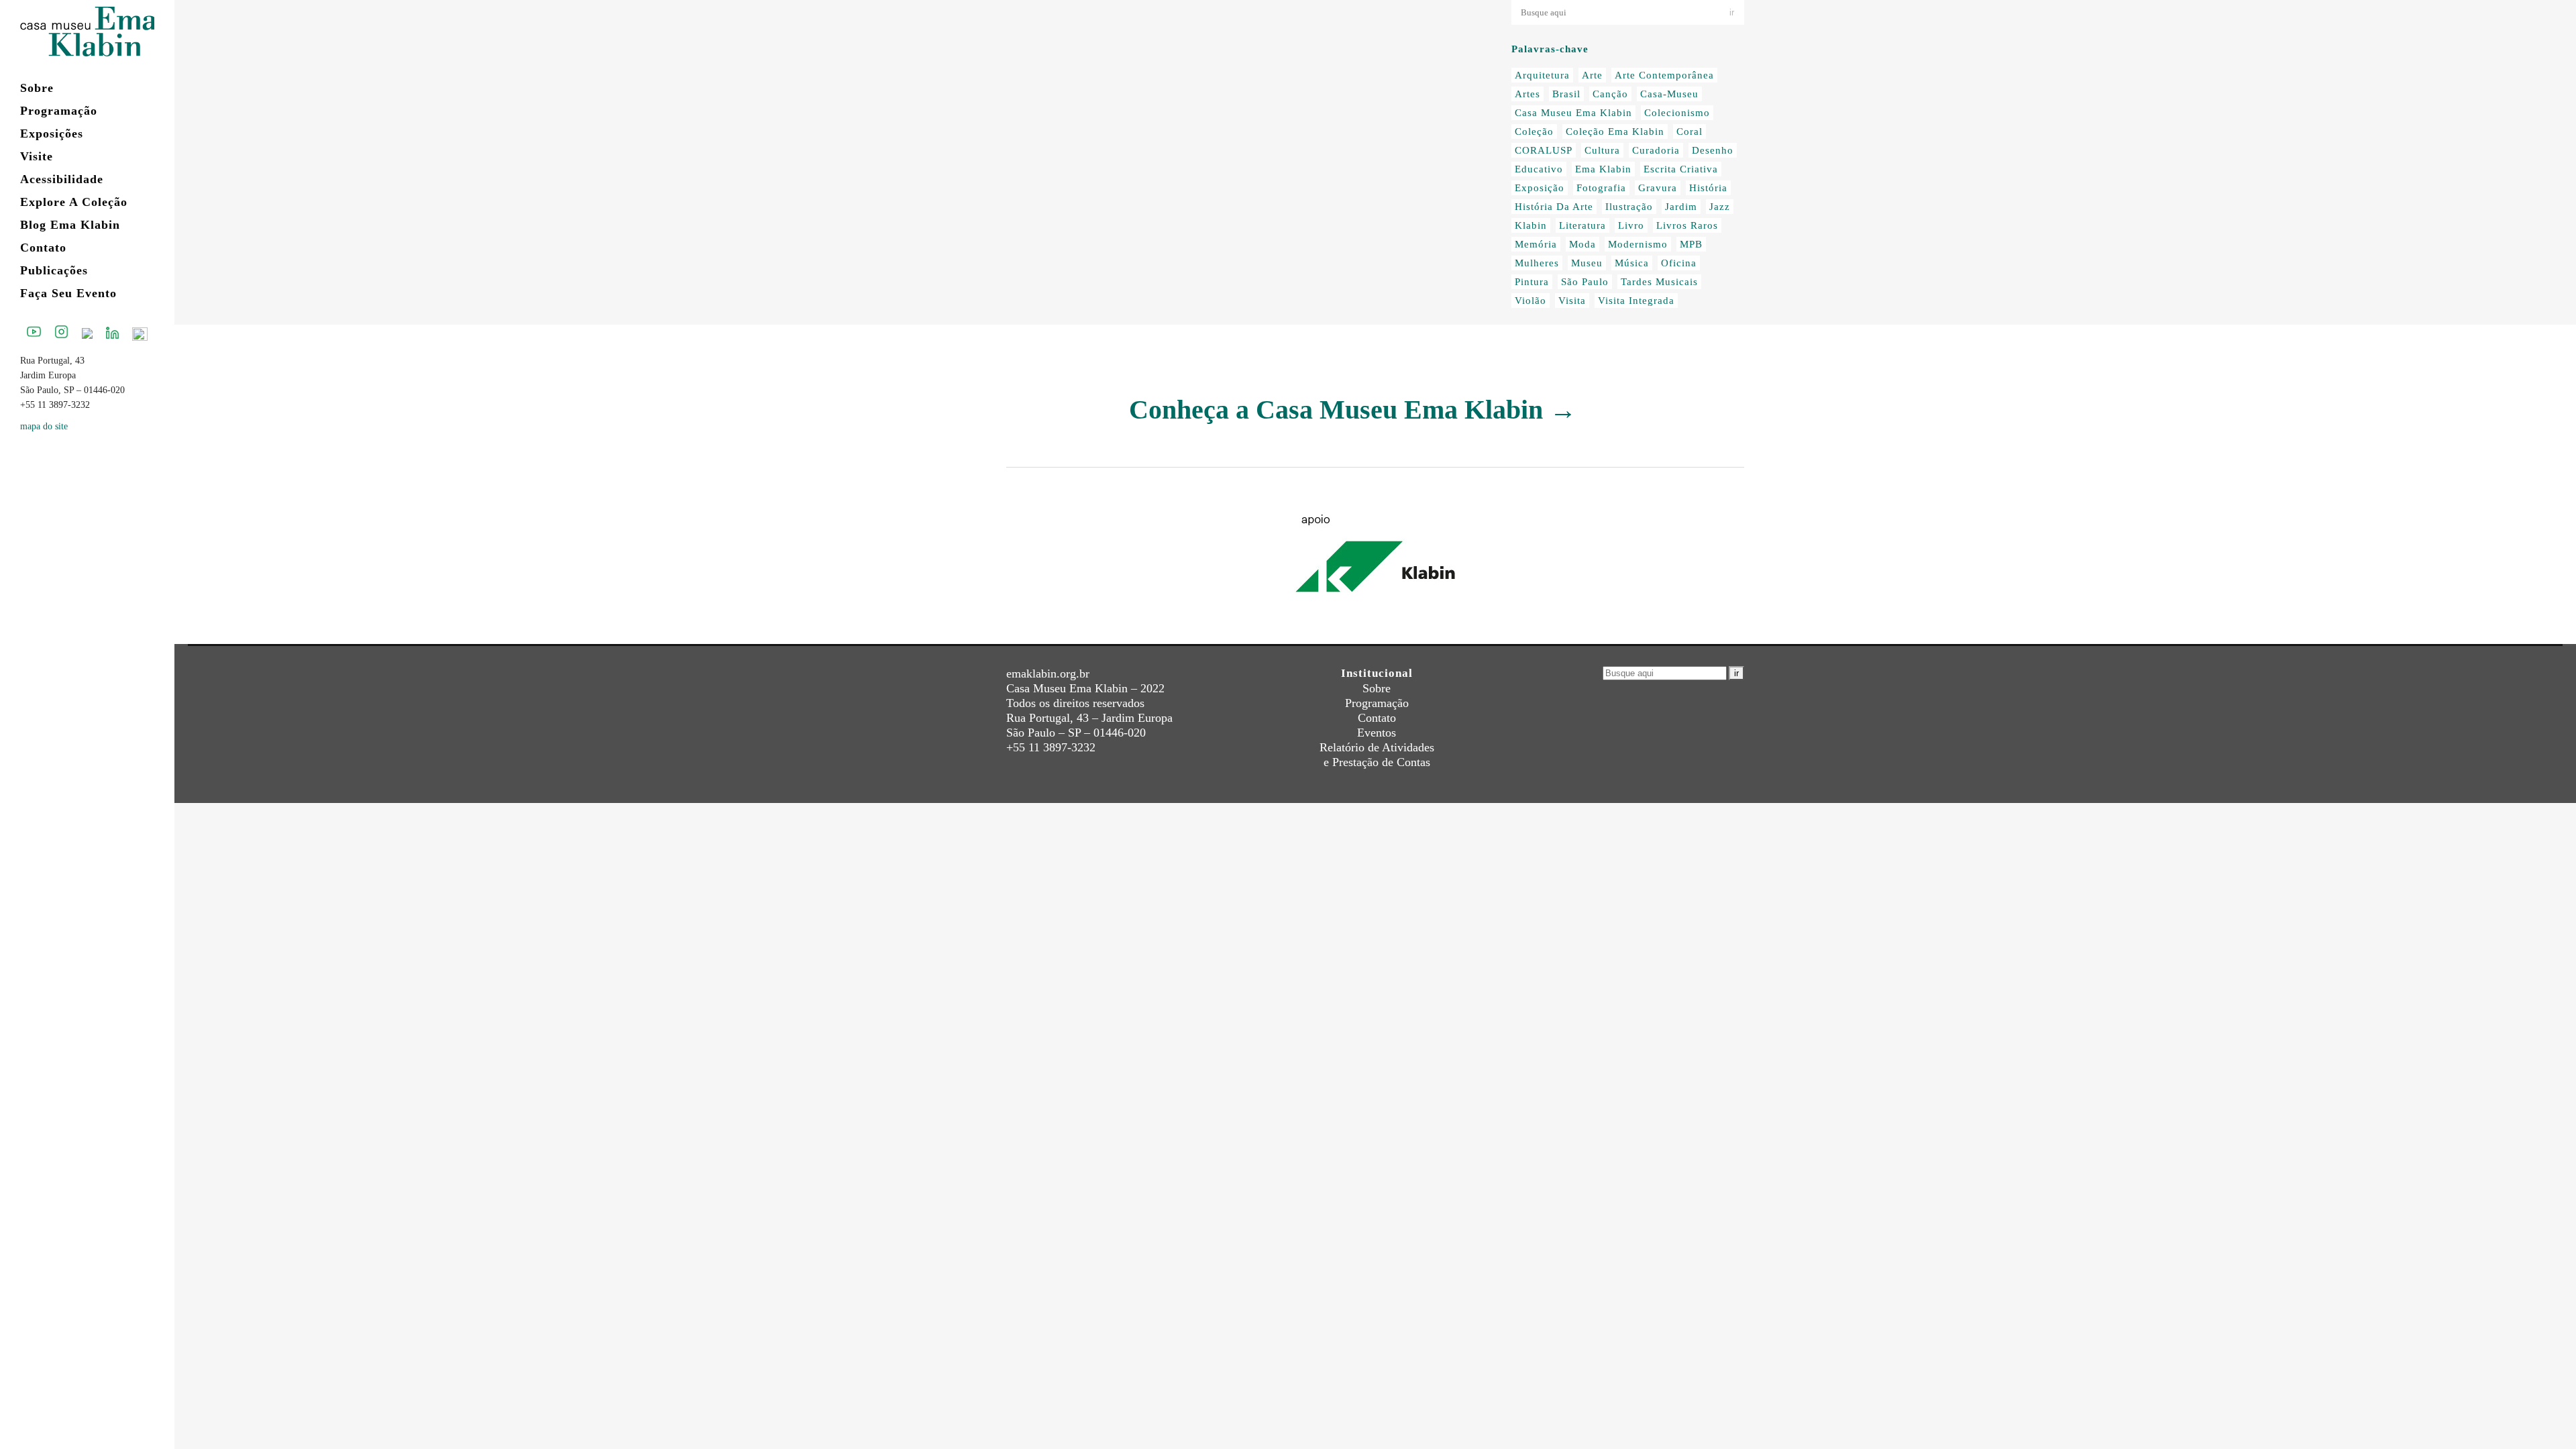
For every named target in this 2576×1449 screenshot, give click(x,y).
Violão (1531, 301)
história (1708, 188)
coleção (1534, 131)
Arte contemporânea (1664, 75)
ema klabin (1603, 169)
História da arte (1554, 207)
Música (1632, 263)
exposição (1540, 188)
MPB (1691, 244)
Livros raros (1687, 225)
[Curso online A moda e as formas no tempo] (1121, 78)
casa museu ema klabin (1573, 113)
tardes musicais (1659, 282)
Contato (1377, 718)
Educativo (1539, 169)
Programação (1377, 703)
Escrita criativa (1681, 169)
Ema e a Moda (1072, 166)
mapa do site (44, 426)
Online (1212, 166)
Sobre (1377, 688)
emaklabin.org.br (1048, 674)
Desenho (1713, 150)
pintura (1532, 282)
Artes (1527, 94)
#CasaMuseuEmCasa (1178, 152)
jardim (1681, 207)
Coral (1689, 131)
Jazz (1720, 207)
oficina (1679, 263)
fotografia (1601, 188)
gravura (1658, 188)
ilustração (1629, 207)
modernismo (1638, 244)
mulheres (1537, 263)
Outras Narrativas (1049, 181)
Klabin (1531, 225)
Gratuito (1125, 166)
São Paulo (1585, 282)
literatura (1582, 225)
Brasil (1566, 94)
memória (1536, 244)
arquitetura (1542, 75)
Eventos (1377, 733)
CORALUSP (1544, 150)
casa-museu (1669, 94)
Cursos (1022, 166)
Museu (1587, 263)
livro (1631, 225)
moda (1582, 244)
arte (1592, 75)
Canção (1610, 94)
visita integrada (1636, 301)
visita (1572, 301)
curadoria (1656, 150)
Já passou (1171, 166)
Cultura (1602, 150)
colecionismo (1677, 113)
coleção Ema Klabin (1615, 131)
